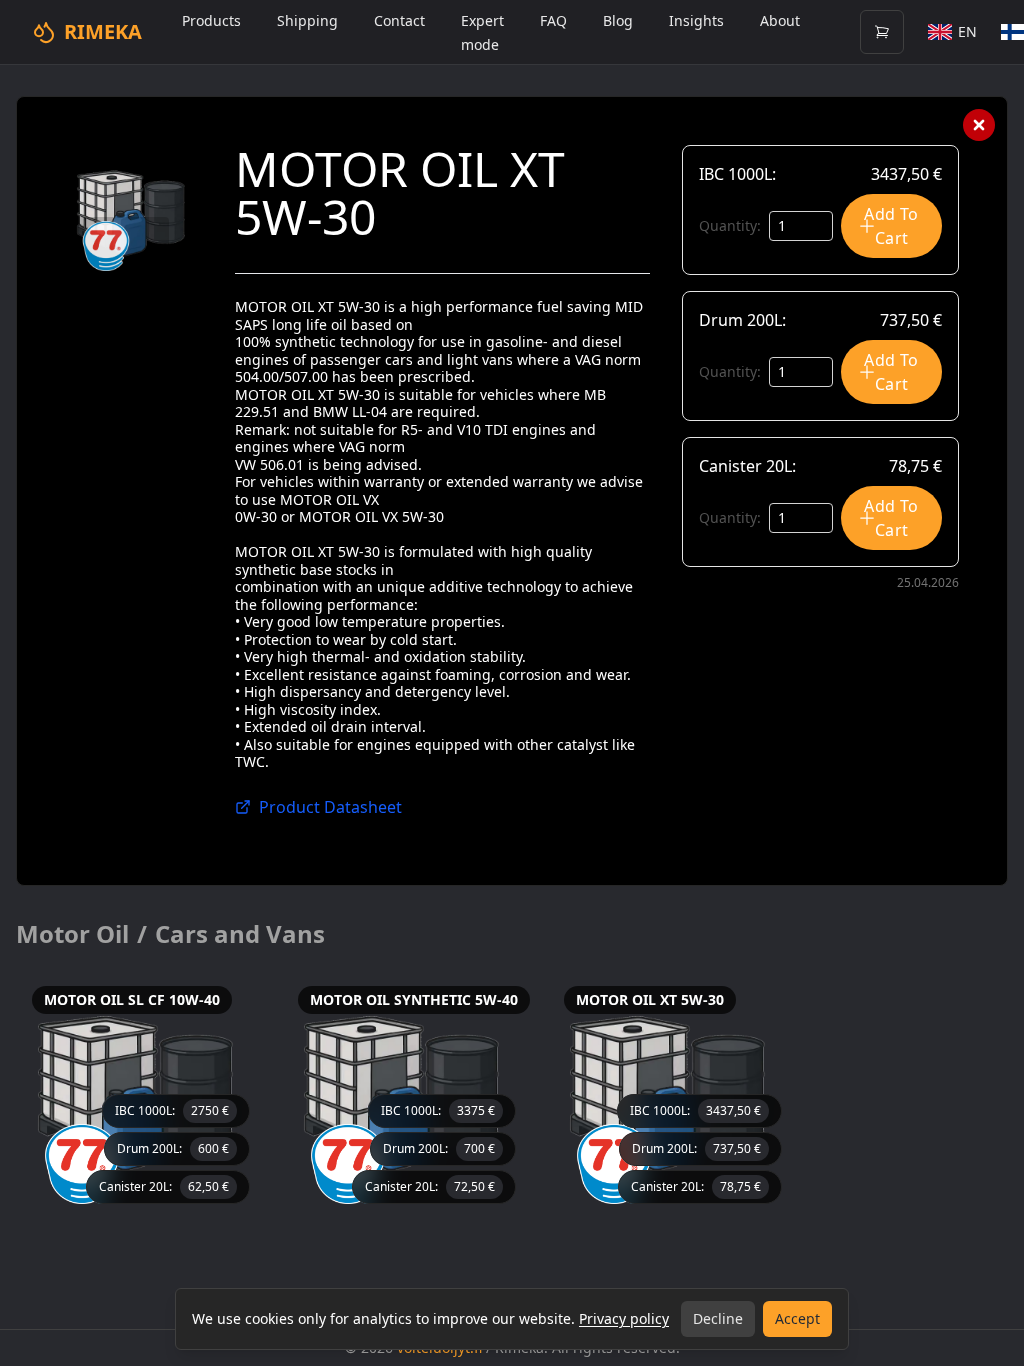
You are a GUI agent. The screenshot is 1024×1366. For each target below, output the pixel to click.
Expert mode (482, 32)
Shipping (307, 20)
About (780, 20)
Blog (618, 20)
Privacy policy (624, 1318)
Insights (696, 20)
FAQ (553, 20)
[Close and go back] (979, 125)
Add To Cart (891, 226)
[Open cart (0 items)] (882, 32)
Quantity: (730, 225)
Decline (718, 1318)
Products (211, 20)
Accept (797, 1318)
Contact (399, 20)
